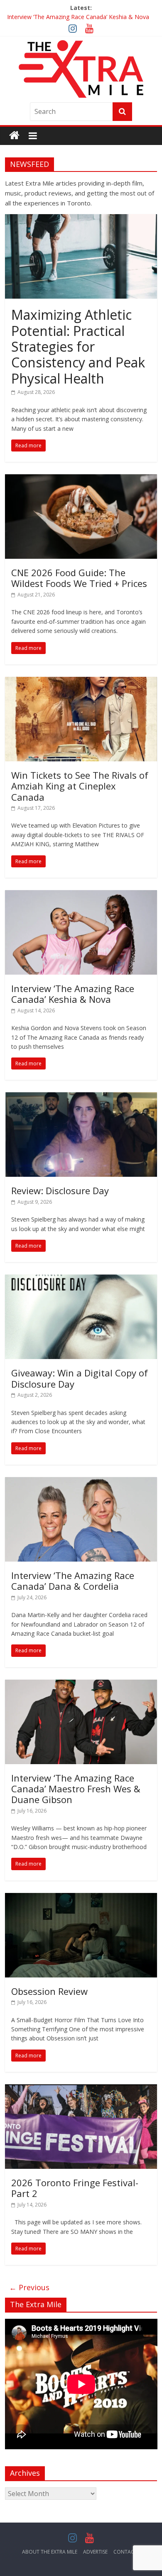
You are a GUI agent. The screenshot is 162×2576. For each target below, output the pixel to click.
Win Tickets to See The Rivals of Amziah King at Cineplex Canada (80, 786)
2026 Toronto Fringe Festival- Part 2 (75, 2188)
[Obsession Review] (81, 1898)
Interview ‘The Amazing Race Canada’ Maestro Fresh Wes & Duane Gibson (76, 1789)
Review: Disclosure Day (60, 1190)
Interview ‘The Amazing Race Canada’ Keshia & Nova (78, 17)
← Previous (29, 2287)
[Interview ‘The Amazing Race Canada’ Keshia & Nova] (81, 895)
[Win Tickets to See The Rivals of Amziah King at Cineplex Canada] (81, 682)
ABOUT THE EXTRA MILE (50, 2552)
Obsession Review (49, 1991)
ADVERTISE (95, 2552)
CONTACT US (129, 2552)
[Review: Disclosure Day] (81, 1097)
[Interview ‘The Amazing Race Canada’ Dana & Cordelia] (81, 1482)
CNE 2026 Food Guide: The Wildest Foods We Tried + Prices (79, 578)
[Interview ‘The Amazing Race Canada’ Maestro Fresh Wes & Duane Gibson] (81, 1685)
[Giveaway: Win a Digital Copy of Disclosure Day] (81, 1280)
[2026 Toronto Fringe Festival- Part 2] (81, 2089)
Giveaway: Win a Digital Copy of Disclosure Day (80, 1378)
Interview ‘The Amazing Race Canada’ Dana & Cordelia (73, 1581)
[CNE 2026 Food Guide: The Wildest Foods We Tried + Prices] (81, 479)
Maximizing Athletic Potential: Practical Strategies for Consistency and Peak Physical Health (78, 346)
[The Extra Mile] (14, 136)
